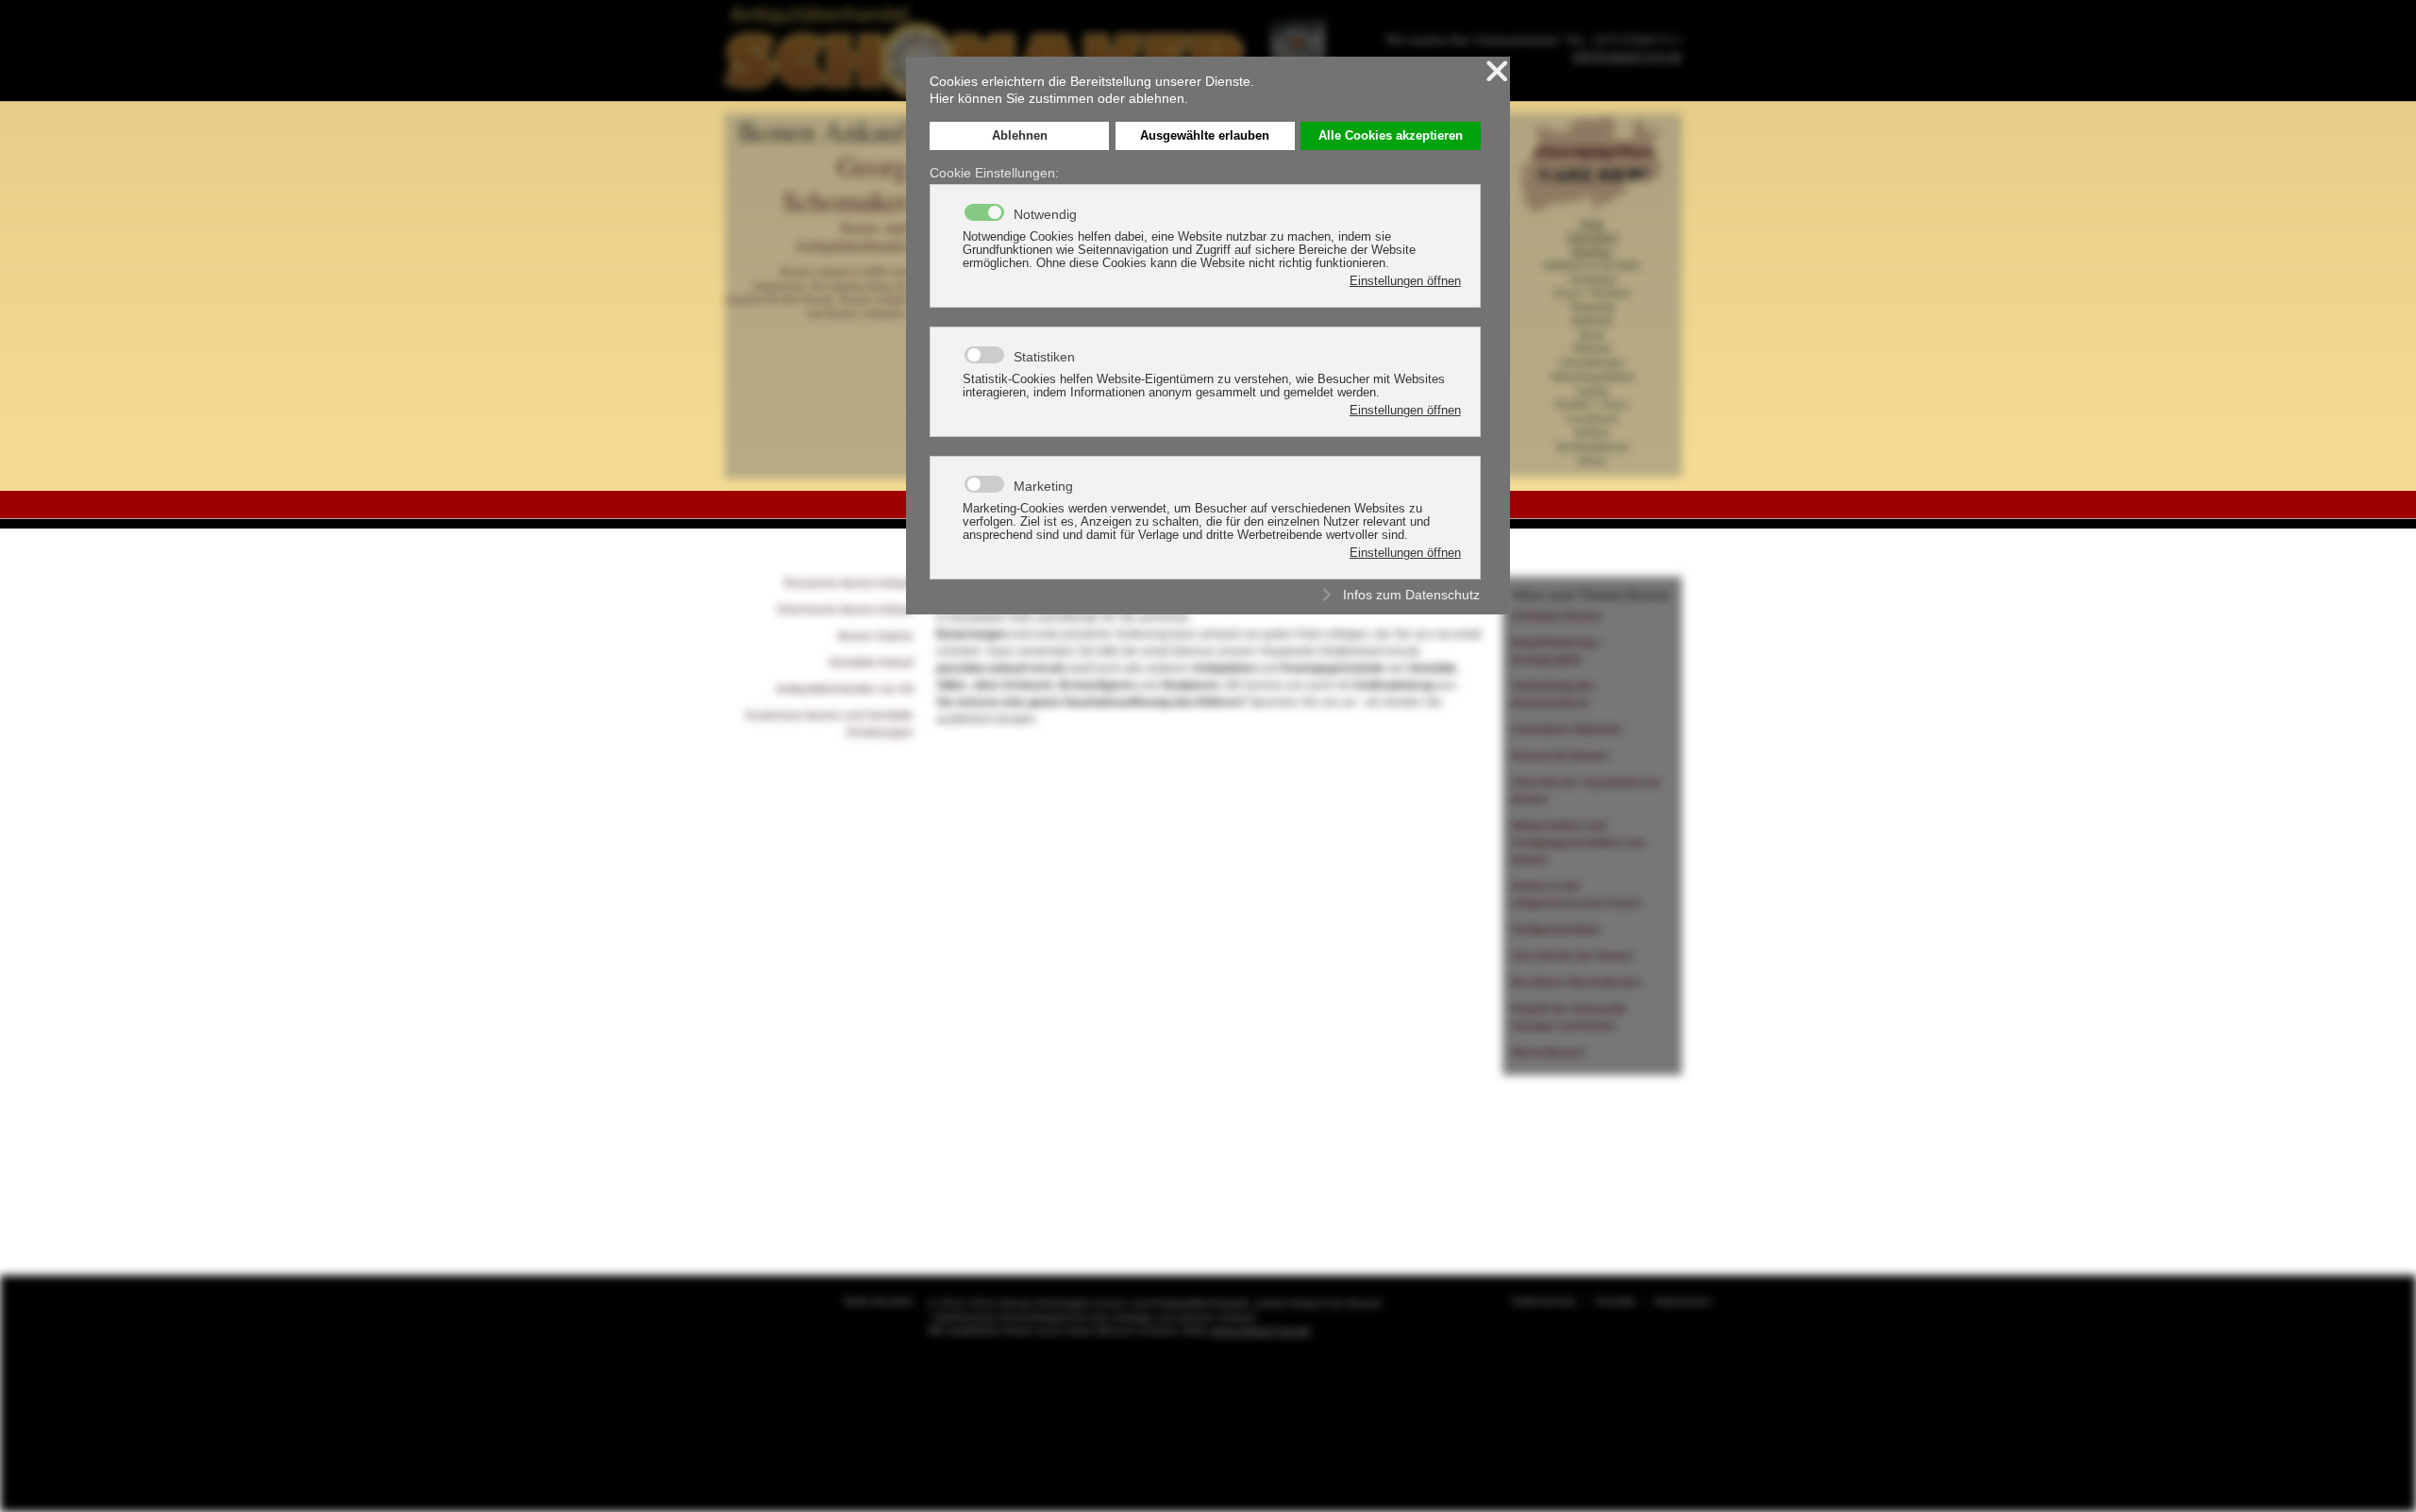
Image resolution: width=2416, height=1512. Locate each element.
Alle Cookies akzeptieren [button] (1391, 136)
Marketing (1043, 486)
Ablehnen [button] (1020, 136)
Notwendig (1045, 214)
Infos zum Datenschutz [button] (1411, 595)
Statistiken (1044, 357)
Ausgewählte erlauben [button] (1205, 136)
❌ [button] (1497, 71)
